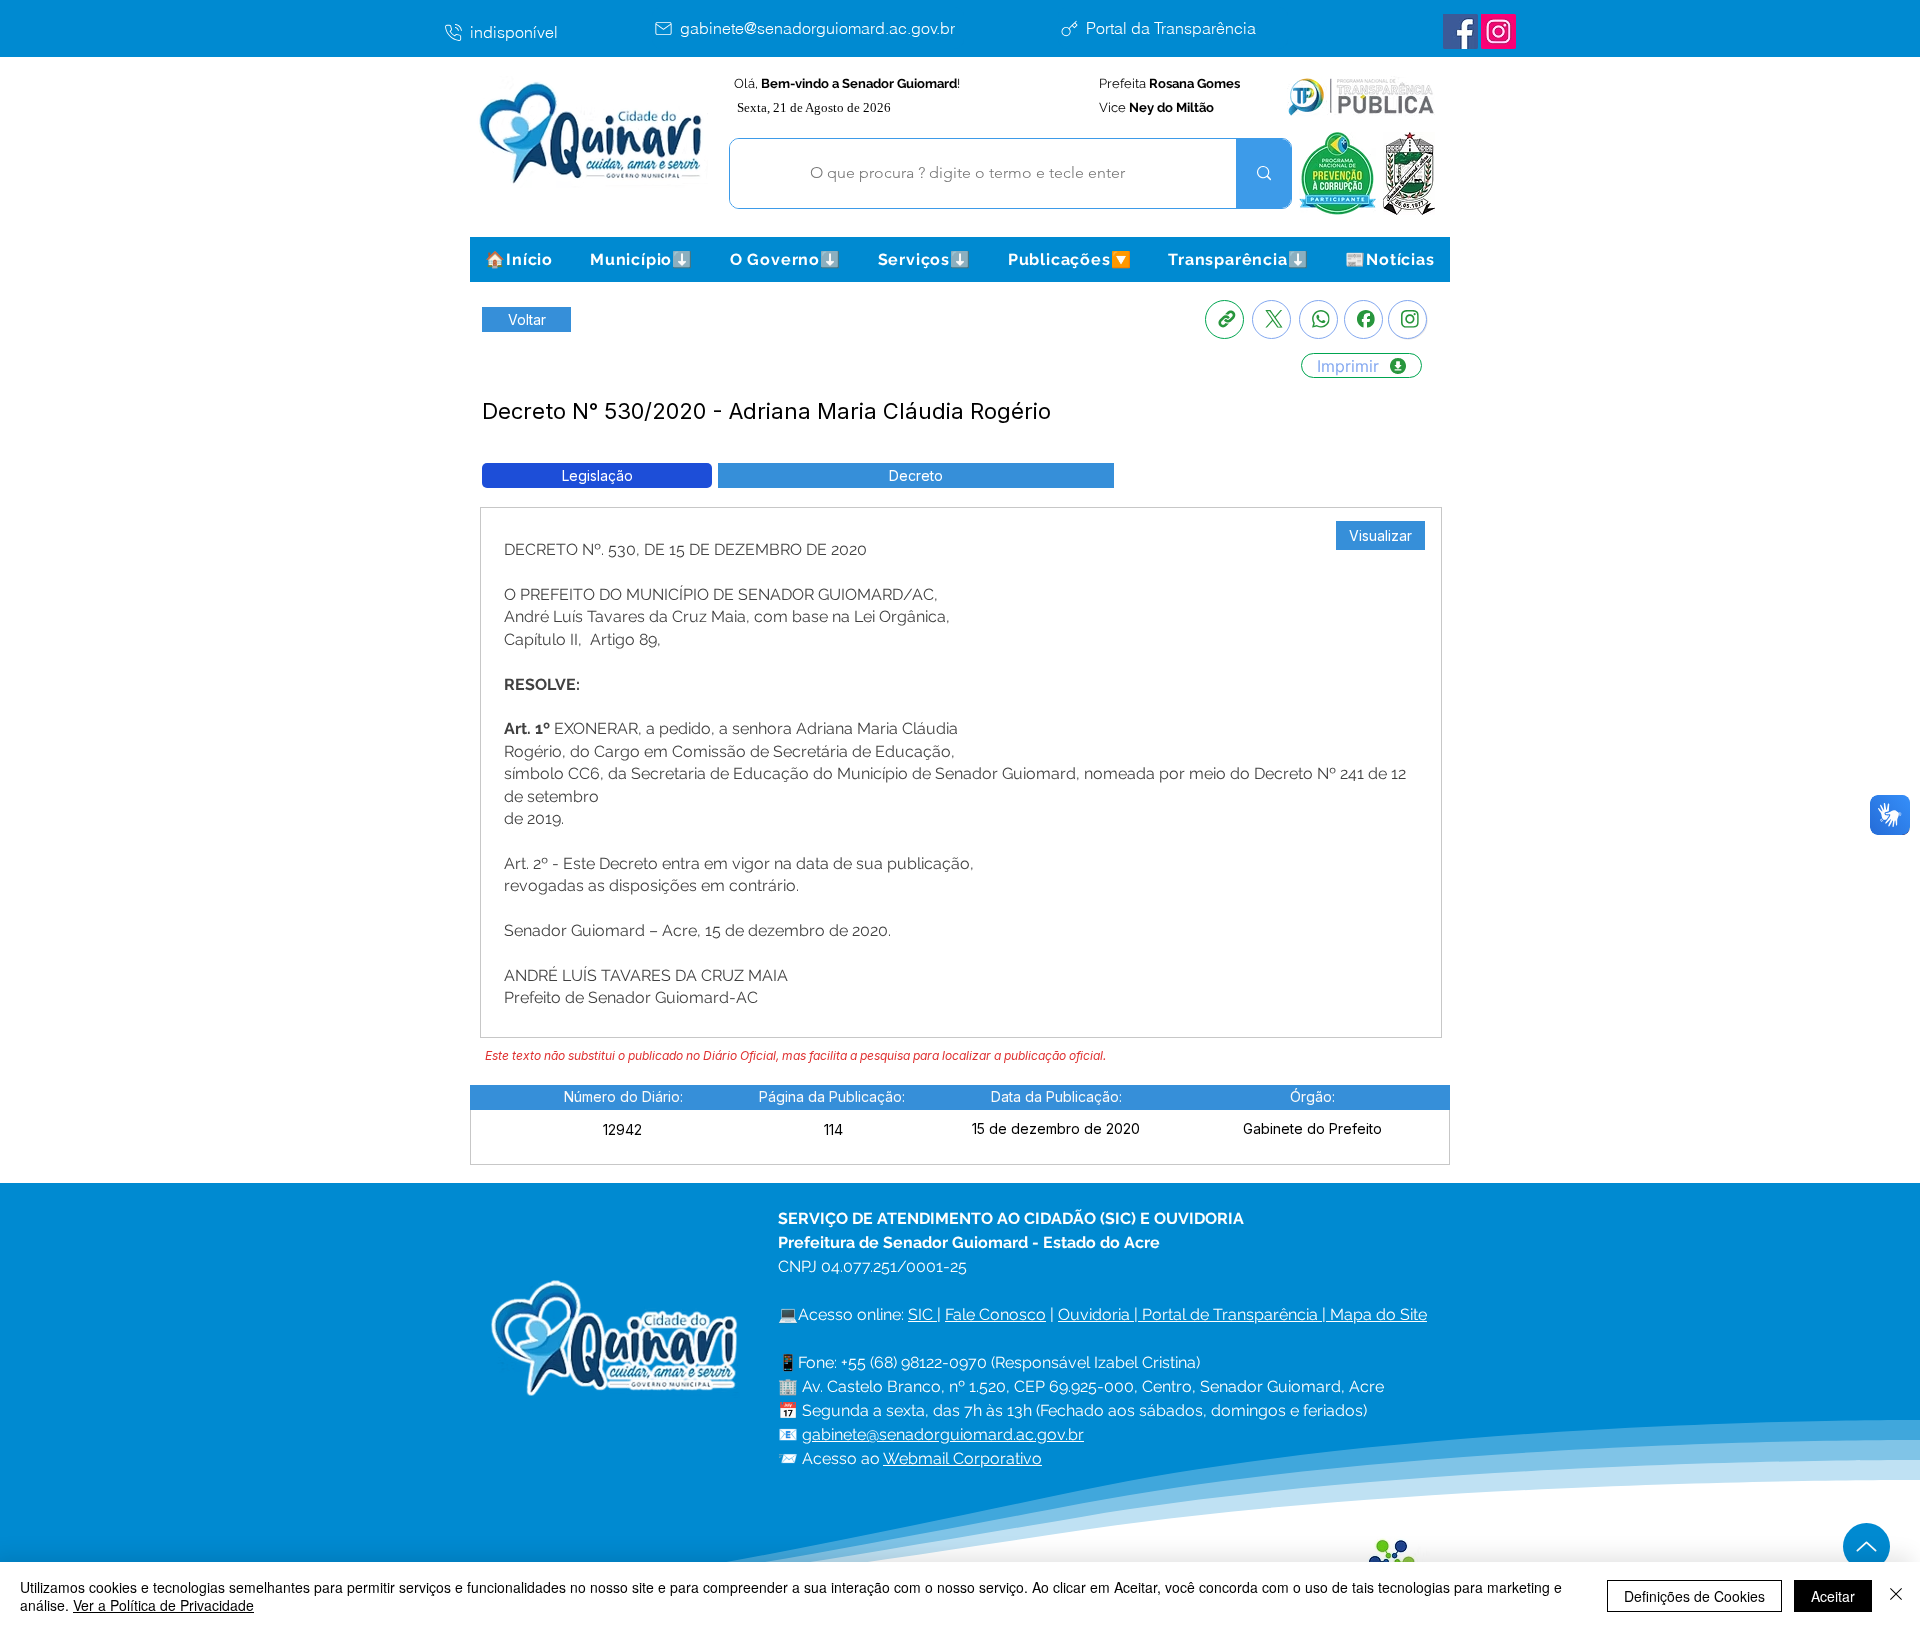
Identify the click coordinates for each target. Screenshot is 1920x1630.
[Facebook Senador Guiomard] (1460, 31)
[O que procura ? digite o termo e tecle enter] (1263, 173)
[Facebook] (1363, 319)
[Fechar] (1896, 1596)
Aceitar (1833, 1596)
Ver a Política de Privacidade (163, 1605)
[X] (1271, 319)
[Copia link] (1224, 319)
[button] (641, 259)
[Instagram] (1407, 319)
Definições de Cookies (1694, 1596)
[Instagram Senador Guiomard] (1498, 31)
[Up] (1866, 1546)
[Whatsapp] (1318, 319)
